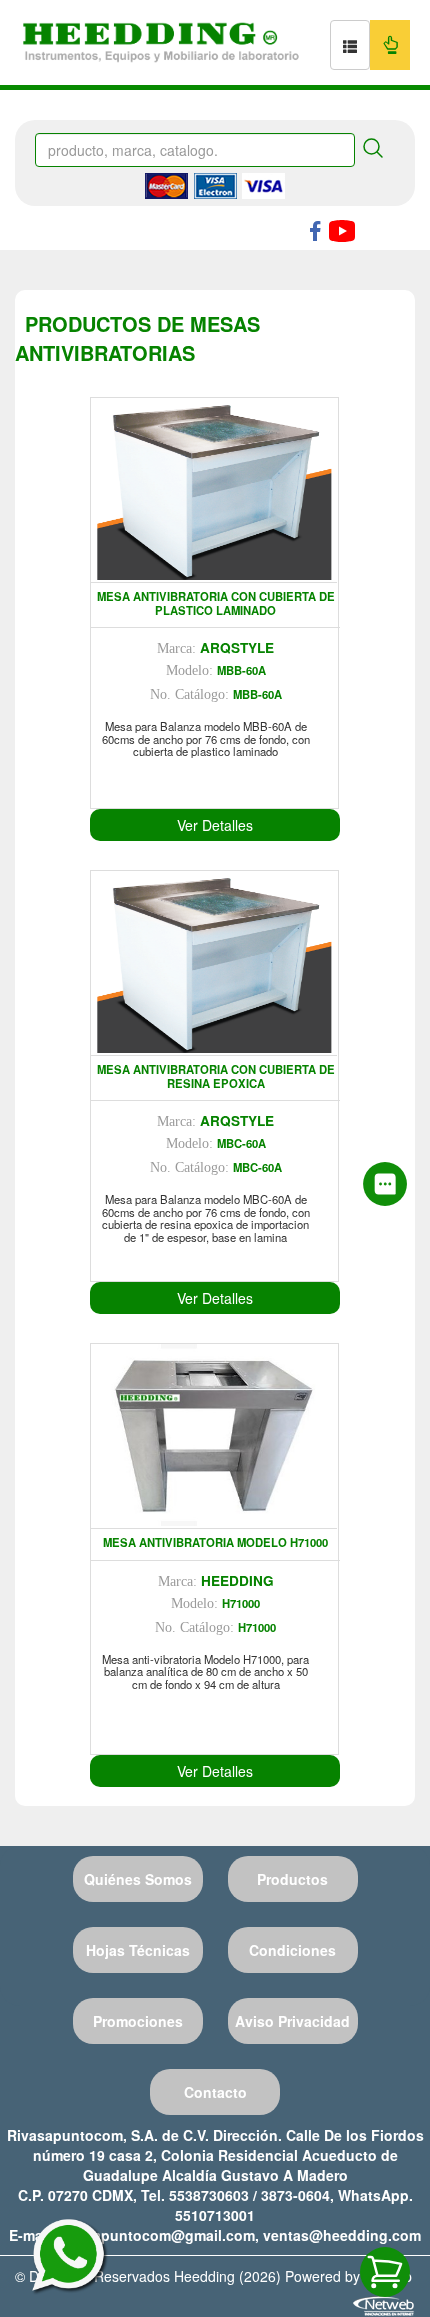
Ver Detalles (215, 825)
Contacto (215, 2092)
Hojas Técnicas (138, 1950)
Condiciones (292, 1950)
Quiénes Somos (138, 1879)
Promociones (138, 2021)
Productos (292, 1879)
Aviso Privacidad (292, 2021)
